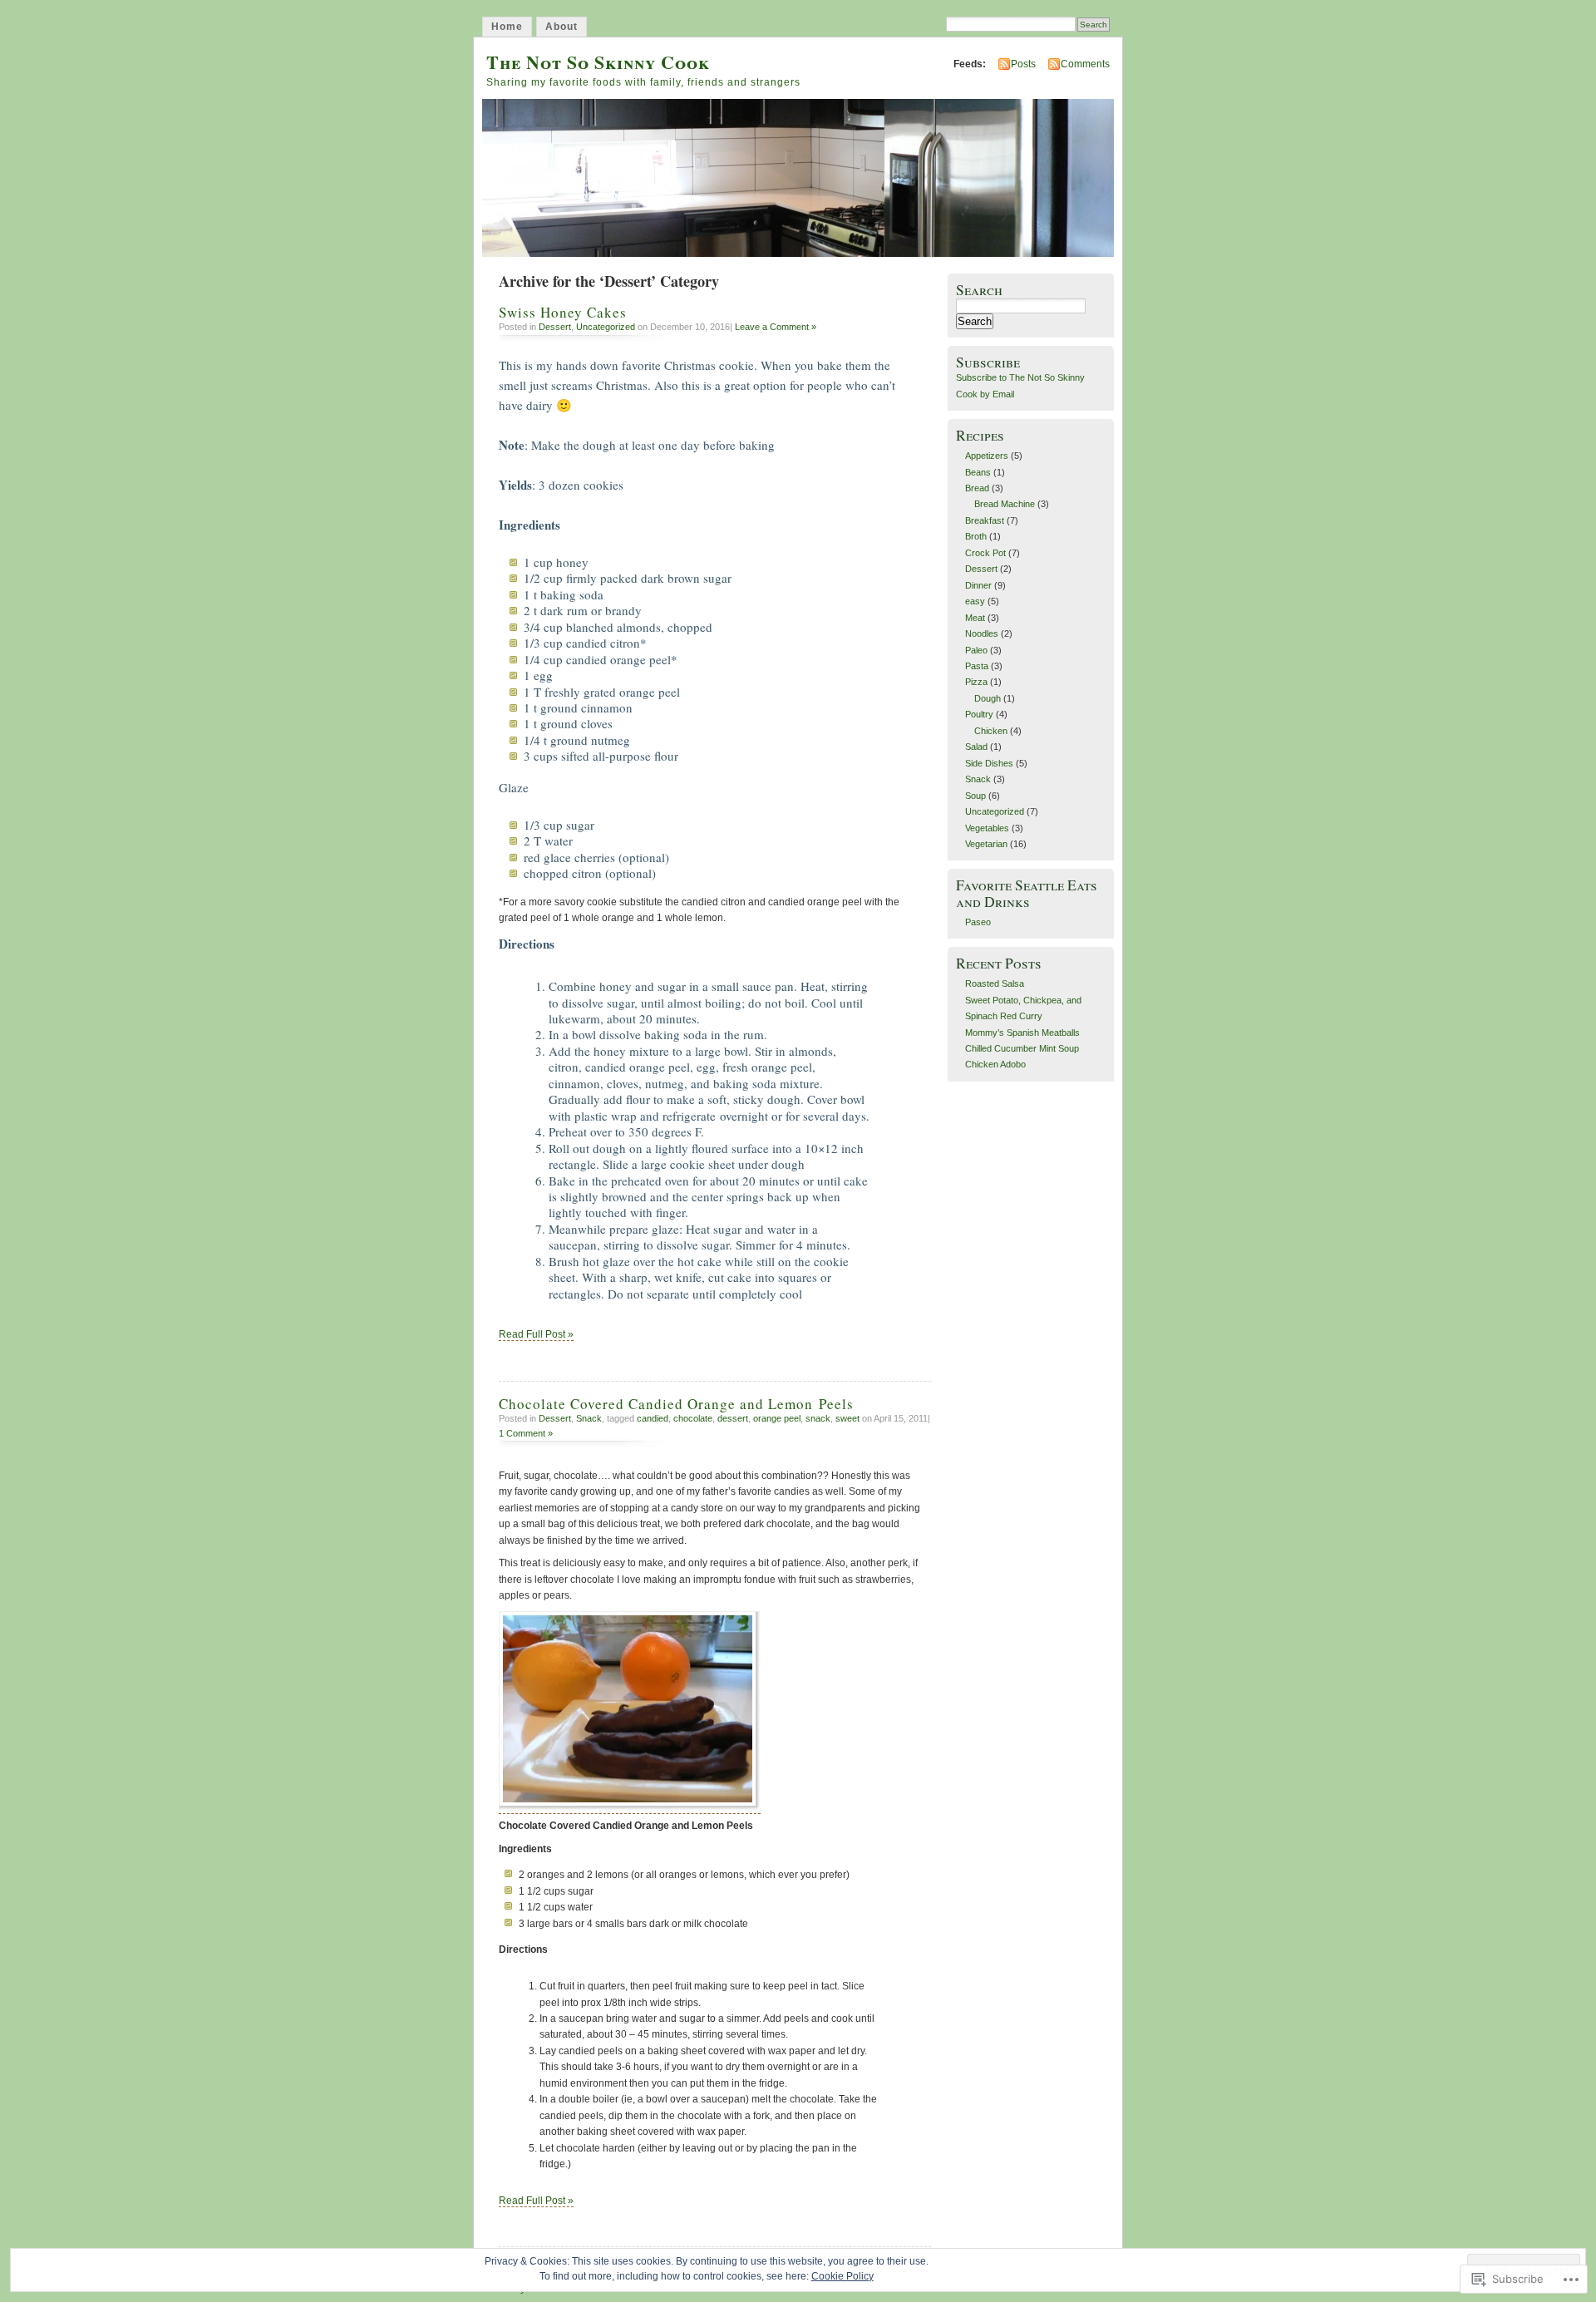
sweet (847, 1418)
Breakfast (985, 520)
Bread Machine (1005, 504)
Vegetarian (986, 844)
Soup (975, 796)
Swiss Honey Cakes (563, 312)
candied (653, 1418)
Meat (975, 618)
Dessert (555, 327)
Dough (988, 698)
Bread (977, 488)
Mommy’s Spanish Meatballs (1022, 1033)
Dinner (978, 585)
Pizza (976, 682)
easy (975, 601)
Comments (1085, 64)
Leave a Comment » (776, 327)
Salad (976, 747)
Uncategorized (606, 327)
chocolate (693, 1418)
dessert (733, 1418)
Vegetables (987, 828)
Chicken (991, 731)
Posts (1023, 64)
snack (818, 1418)
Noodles (982, 633)
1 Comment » (526, 1433)
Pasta (977, 666)
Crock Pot (985, 553)
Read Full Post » (536, 1334)
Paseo (978, 922)
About (562, 27)
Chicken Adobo (995, 1064)
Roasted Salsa (995, 983)
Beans (978, 472)
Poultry (979, 714)
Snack (589, 1418)
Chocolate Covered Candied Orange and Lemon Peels (676, 1404)
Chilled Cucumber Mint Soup (1022, 1048)
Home (507, 27)
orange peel (777, 1418)
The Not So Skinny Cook (598, 62)
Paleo (976, 650)
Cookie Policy (842, 2276)
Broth (976, 536)
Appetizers (987, 456)
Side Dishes (989, 763)
